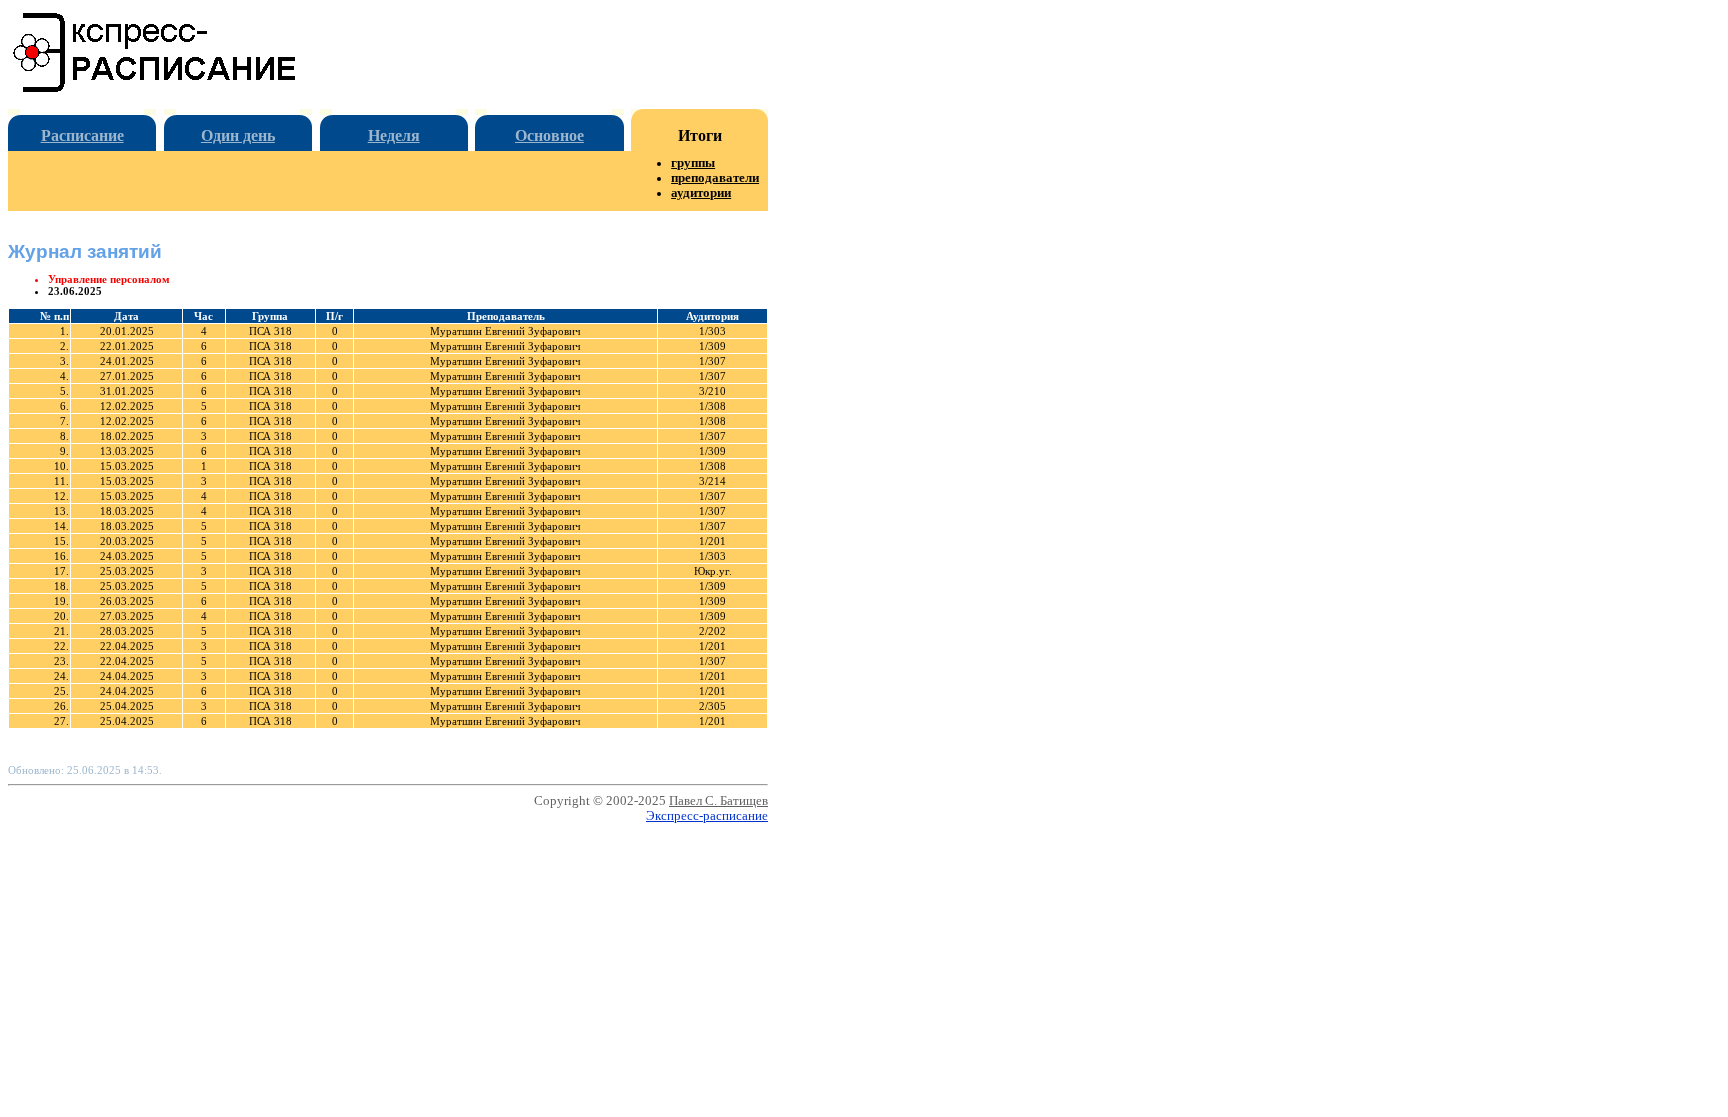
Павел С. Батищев (718, 801)
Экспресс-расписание (707, 816)
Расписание (82, 135)
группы (693, 163)
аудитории (701, 193)
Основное (549, 135)
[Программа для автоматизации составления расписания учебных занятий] (155, 88)
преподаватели (715, 178)
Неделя (394, 135)
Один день (238, 135)
